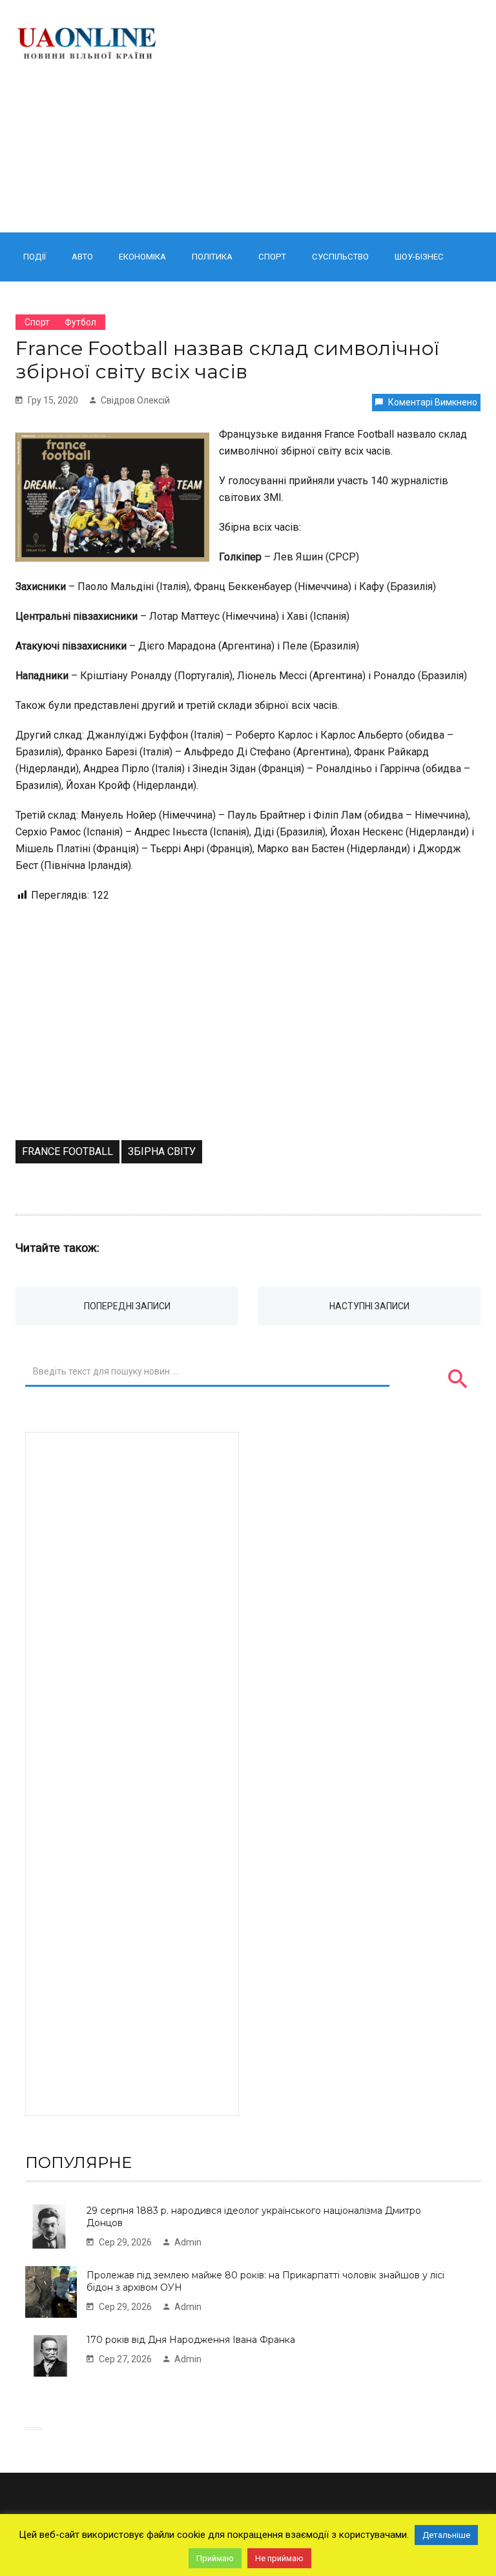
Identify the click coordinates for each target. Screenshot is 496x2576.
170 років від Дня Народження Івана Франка (191, 2340)
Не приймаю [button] (279, 2558)
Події (35, 257)
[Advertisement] (330, 116)
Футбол (80, 322)
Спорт (272, 257)
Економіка (142, 257)
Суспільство (340, 257)
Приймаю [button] (215, 2558)
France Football (67, 1151)
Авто (82, 257)
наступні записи (369, 1306)
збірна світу (162, 1151)
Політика (212, 257)
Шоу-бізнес (419, 257)
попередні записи (127, 1306)
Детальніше (446, 2535)
